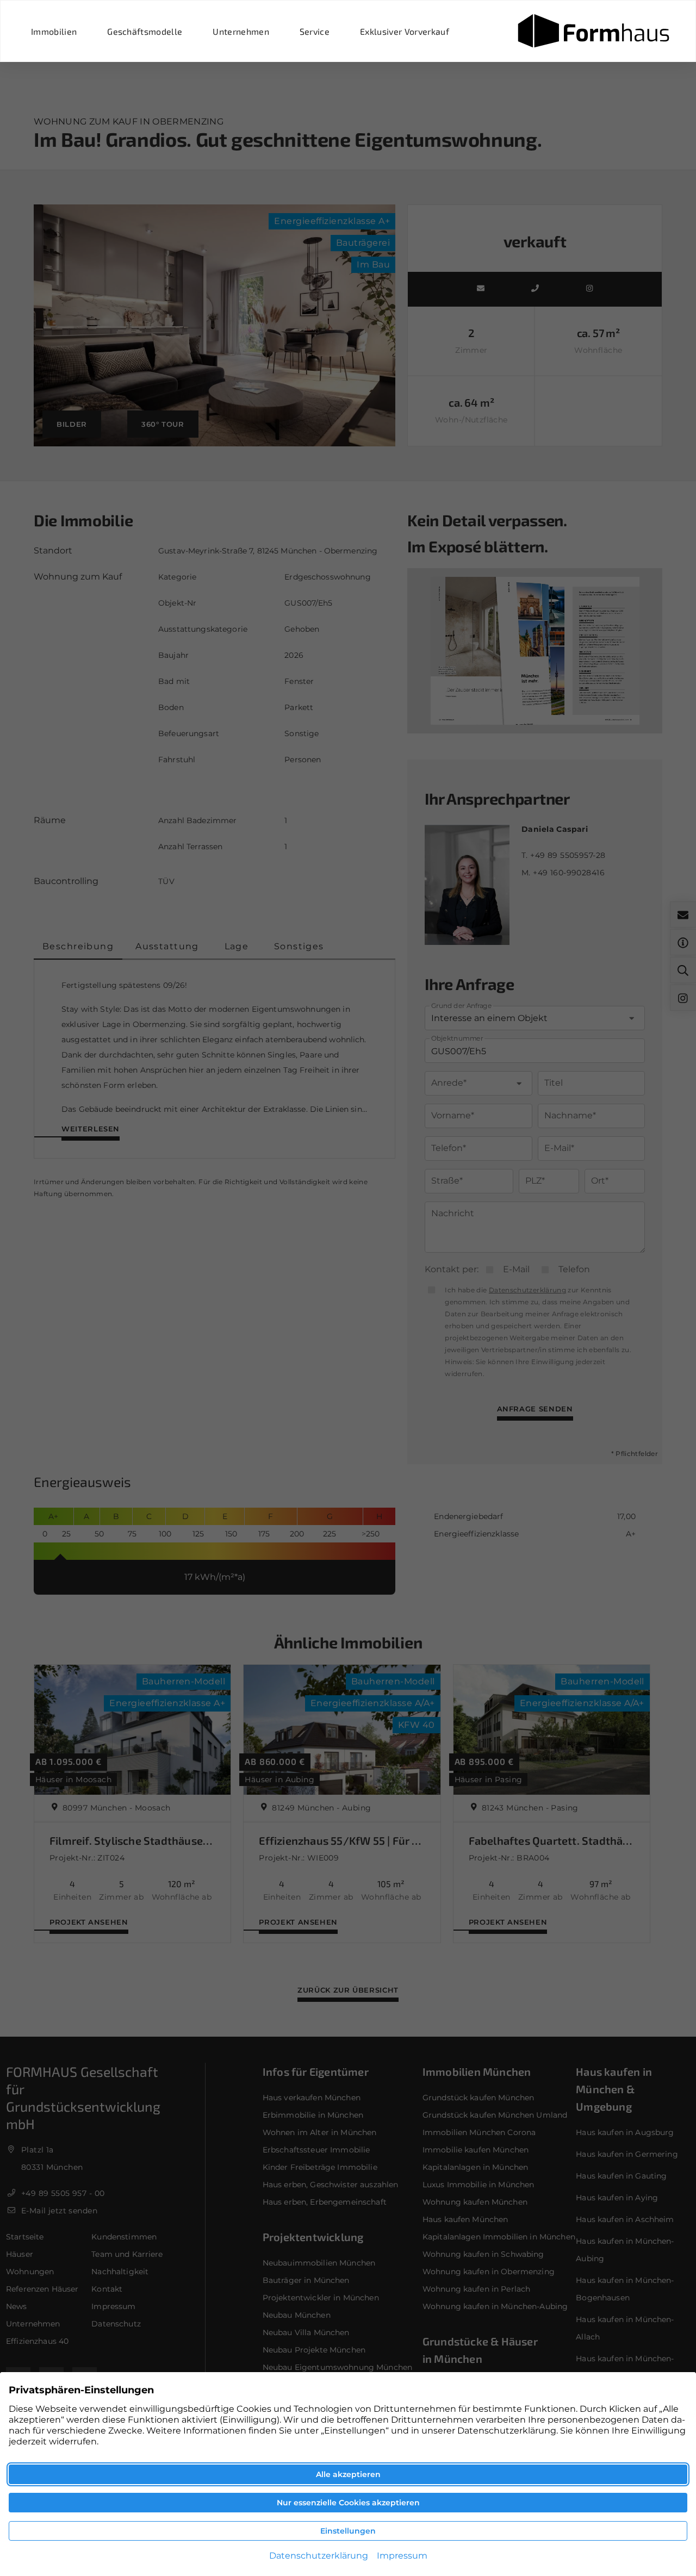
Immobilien (54, 31)
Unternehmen (241, 31)
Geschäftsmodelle (145, 31)
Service (315, 31)
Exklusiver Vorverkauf (405, 31)
